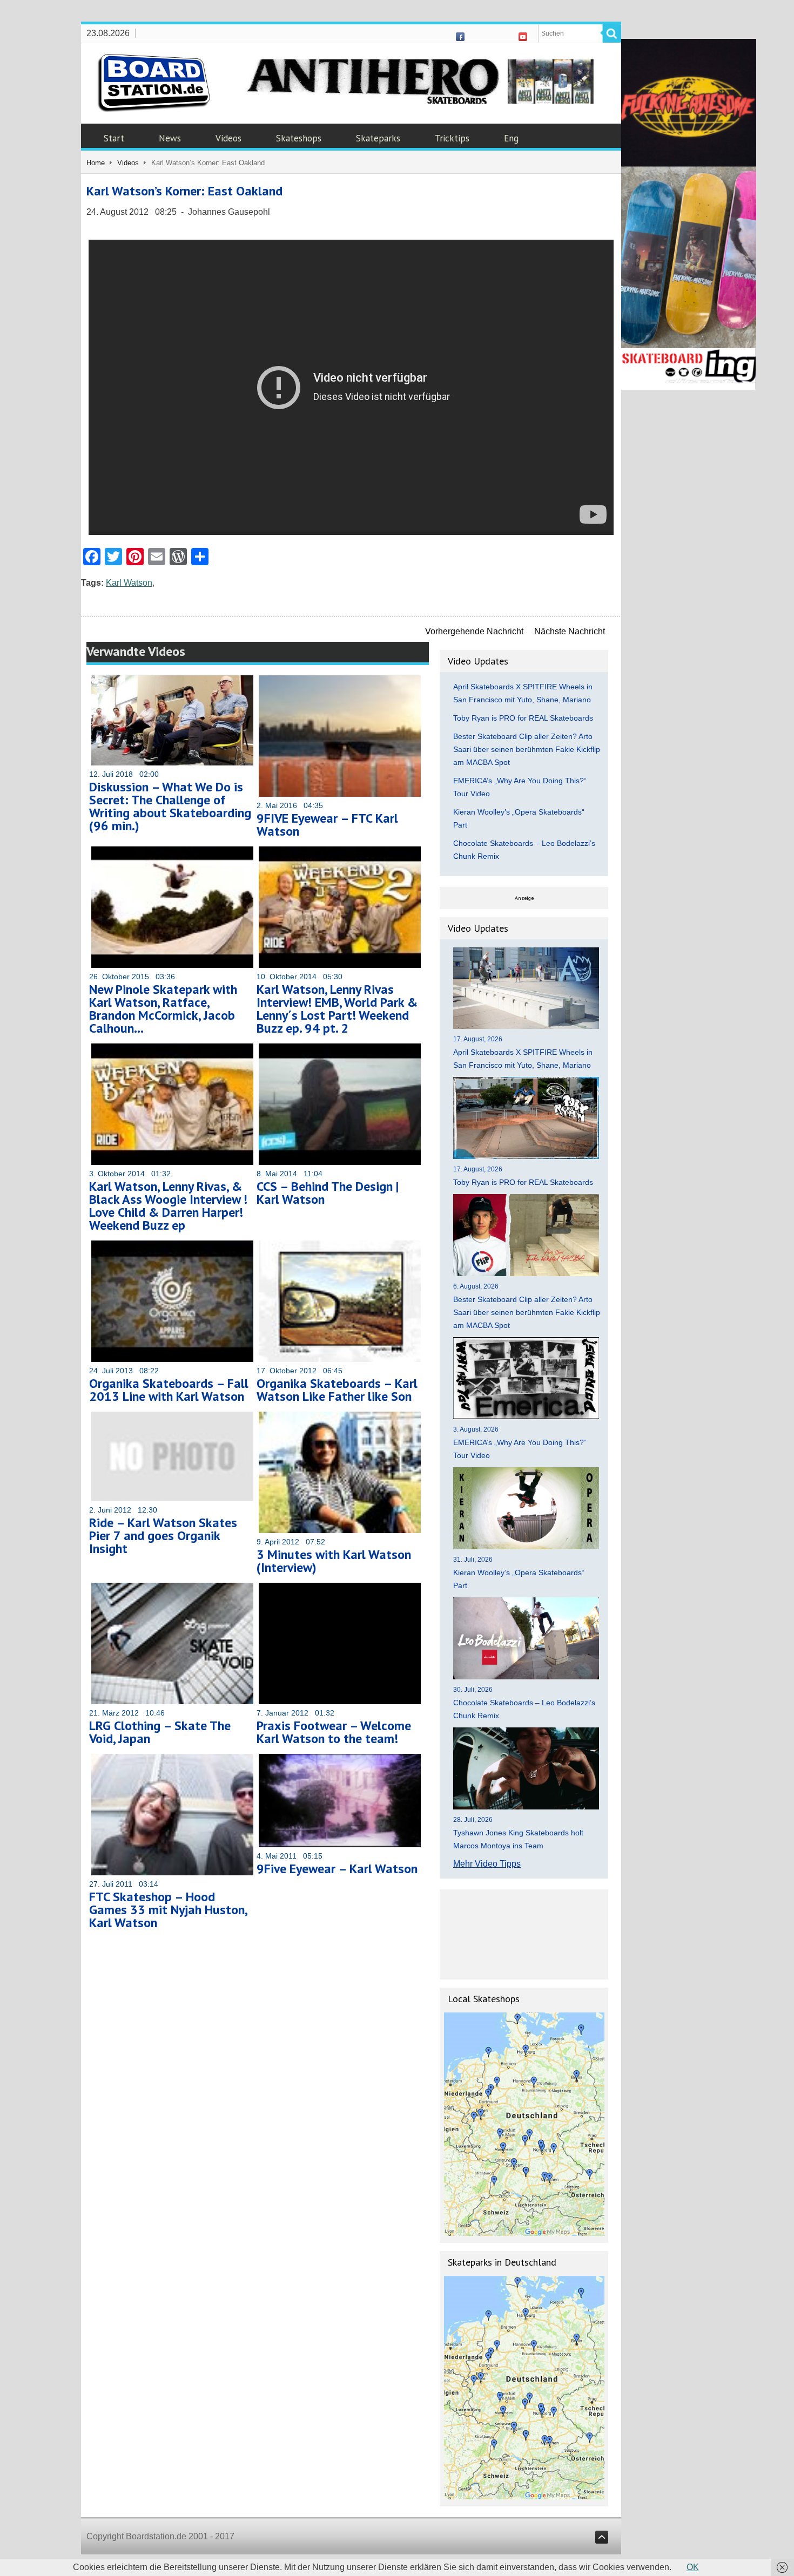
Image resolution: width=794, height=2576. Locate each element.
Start (114, 138)
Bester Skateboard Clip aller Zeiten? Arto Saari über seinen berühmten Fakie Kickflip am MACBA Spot (527, 749)
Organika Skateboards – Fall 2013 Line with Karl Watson (169, 1390)
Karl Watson (129, 583)
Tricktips (452, 138)
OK (693, 2567)
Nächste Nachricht (570, 631)
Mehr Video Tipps (487, 1864)
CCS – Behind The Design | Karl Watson (328, 1193)
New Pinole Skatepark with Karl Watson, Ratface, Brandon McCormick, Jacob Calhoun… (163, 1009)
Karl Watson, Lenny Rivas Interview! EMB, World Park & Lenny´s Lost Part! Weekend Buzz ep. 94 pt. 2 (337, 1009)
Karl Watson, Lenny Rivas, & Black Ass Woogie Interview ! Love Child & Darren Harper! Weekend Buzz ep (168, 1206)
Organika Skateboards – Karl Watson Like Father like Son (337, 1390)
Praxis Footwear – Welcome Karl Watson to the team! (334, 1732)
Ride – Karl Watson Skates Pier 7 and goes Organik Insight (163, 1536)
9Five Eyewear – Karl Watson (337, 1869)
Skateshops (299, 138)
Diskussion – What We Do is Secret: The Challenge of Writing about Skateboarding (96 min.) (170, 806)
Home (96, 163)
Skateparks (378, 138)
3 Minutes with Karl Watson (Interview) (334, 1561)
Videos (228, 138)
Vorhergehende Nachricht (474, 631)
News (170, 138)
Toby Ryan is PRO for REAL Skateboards (523, 718)
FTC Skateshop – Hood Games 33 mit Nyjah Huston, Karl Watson (168, 1910)
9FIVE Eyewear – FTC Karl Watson (327, 825)
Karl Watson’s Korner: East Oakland (184, 191)
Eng (511, 138)
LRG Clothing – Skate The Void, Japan (160, 1732)
